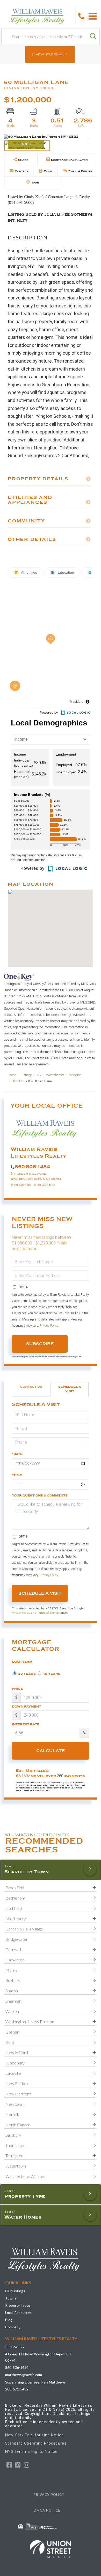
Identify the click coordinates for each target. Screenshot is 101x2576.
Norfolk (12, 2114)
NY (39, 1075)
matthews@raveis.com (24, 2375)
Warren (12, 2011)
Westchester (55, 1075)
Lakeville (13, 2073)
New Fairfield (17, 2083)
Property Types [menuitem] (18, 2305)
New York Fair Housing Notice (34, 2435)
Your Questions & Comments (40, 1495)
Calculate (51, 1751)
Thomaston (15, 2145)
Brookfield (15, 1888)
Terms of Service (48, 1613)
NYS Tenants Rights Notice (31, 2452)
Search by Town (27, 1872)
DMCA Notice (47, 2510)
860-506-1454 (32, 1167)
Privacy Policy (49, 1326)
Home (12, 1075)
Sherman (13, 2001)
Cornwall (13, 1949)
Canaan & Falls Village (24, 1929)
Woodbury (15, 2063)
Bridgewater (17, 1939)
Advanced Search (52, 54)
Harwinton (15, 1960)
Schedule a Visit (70, 1389)
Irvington (75, 1075)
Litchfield (14, 1908)
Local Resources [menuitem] (18, 2312)
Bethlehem (15, 1898)
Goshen (12, 2032)
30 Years (27, 1674)
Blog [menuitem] (9, 2320)
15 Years (51, 1674)
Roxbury (13, 1980)
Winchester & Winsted (26, 2176)
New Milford (17, 2052)
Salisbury (13, 2135)
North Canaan (18, 2125)
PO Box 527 (15, 2347)
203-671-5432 (17, 2389)
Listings (27, 1075)
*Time (17, 1475)
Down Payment (26, 1707)
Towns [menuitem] (11, 2298)
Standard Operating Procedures (36, 2443)
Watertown (16, 2166)
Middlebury (16, 1918)
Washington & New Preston (30, 2022)
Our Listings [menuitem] (15, 2291)
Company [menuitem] (13, 2327)
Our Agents (45, 1185)
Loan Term (22, 1662)
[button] (93, 37)
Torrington (14, 2156)
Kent (10, 2042)
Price (17, 1689)
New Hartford (18, 2094)
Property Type (25, 2196)
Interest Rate (26, 1724)
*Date (17, 1454)
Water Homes (23, 2217)
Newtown (14, 2104)
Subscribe (40, 1344)
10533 (17, 1081)
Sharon (12, 1991)
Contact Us (21, 1185)
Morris (11, 1970)
